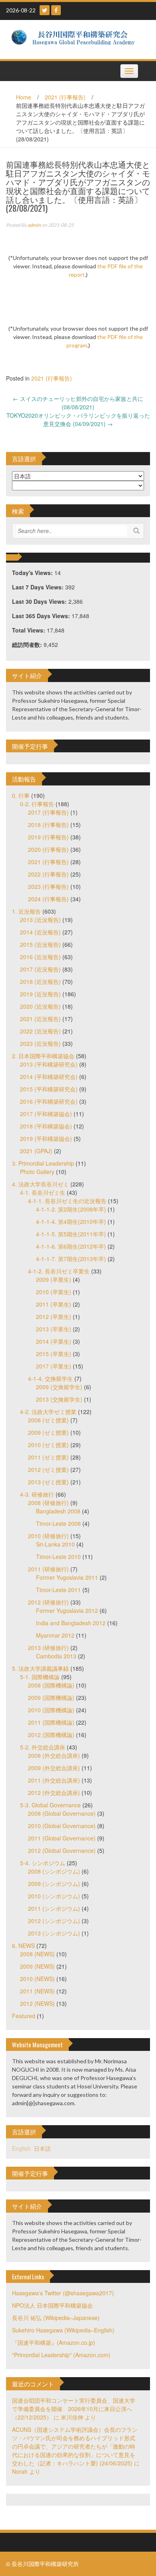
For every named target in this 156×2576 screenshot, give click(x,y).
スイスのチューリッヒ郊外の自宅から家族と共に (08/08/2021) (78, 403)
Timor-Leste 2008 (58, 1523)
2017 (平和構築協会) (46, 1114)
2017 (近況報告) (40, 969)
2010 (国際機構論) (51, 1710)
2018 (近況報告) (40, 982)
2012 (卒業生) (54, 1317)
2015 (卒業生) (54, 1354)
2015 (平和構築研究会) (49, 1089)
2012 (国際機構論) (51, 1735)
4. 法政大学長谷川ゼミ (40, 1184)
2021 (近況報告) (40, 1019)
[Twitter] (45, 10)
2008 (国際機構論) (51, 1685)
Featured (24, 2016)
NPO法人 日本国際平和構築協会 (52, 2305)
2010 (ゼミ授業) (48, 1445)
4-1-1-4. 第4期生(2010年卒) (71, 1222)
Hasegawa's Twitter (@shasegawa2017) (63, 2293)
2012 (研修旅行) (48, 1602)
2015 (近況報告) (40, 944)
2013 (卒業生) (54, 1329)
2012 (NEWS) (37, 2003)
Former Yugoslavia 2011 (67, 1577)
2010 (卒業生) (54, 1292)
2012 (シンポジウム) (54, 1921)
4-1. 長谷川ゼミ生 (43, 1192)
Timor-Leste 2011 (58, 1590)
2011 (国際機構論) (51, 1722)
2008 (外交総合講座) (54, 1755)
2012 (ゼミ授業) (48, 1469)
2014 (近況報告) (40, 932)
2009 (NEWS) (37, 1966)
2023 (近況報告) (40, 1043)
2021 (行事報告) (65, 97)
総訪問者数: (28, 644)
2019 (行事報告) (48, 837)
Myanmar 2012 (55, 1635)
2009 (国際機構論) (51, 1698)
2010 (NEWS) (37, 1979)
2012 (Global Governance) (62, 1850)
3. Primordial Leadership (43, 1163)
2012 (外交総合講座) (54, 1793)
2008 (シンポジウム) (54, 1871)
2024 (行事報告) (48, 899)
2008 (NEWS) (37, 1954)
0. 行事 (21, 795)
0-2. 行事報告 (37, 804)
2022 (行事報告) (48, 874)
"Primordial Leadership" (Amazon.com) (61, 2355)
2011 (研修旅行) (48, 1569)
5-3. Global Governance (50, 1805)
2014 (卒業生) (54, 1341)
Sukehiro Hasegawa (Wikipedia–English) (63, 2330)
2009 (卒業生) (54, 1279)
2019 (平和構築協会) (46, 1138)
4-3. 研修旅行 (37, 1494)
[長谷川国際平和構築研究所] (75, 39)
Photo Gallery (37, 1172)
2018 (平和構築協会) (46, 1126)
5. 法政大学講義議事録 (40, 1668)
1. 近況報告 (26, 911)
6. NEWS (23, 1945)
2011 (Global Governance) (62, 1838)
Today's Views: (33, 573)
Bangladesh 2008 (58, 1511)
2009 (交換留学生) (59, 1387)
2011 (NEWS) (37, 1991)
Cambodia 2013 (56, 1656)
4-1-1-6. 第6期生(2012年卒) (71, 1246)
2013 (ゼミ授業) (48, 1482)
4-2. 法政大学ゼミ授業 (48, 1412)
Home (24, 97)
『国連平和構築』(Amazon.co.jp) (54, 2342)
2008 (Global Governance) (62, 1813)
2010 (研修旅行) (48, 1536)
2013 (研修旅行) (48, 1648)
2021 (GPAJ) (36, 1151)
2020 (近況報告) (40, 1006)
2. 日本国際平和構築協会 (43, 1056)
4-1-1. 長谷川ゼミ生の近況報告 (67, 1201)
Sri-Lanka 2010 (55, 1544)
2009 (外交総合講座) (54, 1768)
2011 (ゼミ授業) (48, 1457)
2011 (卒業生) (54, 1304)
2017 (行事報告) (48, 812)
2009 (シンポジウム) (54, 1884)
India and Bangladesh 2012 (71, 1623)
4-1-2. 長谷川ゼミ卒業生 (59, 1271)
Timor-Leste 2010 (58, 1557)
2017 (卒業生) (54, 1366)
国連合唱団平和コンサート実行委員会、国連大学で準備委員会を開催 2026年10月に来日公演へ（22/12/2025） (74, 2409)
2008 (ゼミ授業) (48, 1420)
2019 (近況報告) (40, 994)
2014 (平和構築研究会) (49, 1077)
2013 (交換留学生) (59, 1399)
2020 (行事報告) (48, 849)
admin (34, 225)
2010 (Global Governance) (62, 1826)
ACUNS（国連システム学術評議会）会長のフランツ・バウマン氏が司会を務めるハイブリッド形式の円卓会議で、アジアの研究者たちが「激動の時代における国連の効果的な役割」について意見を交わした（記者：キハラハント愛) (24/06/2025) (75, 2446)
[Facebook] (56, 10)
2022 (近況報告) (40, 1031)
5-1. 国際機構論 (40, 1677)
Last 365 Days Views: (42, 616)
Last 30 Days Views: (40, 601)
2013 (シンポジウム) (54, 1933)
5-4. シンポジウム (43, 1863)
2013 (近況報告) (40, 920)
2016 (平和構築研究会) (49, 1101)
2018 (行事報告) (48, 825)
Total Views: (29, 630)
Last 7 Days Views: (39, 587)
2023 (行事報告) (48, 886)
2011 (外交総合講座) (54, 1780)
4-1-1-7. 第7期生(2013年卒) (71, 1259)
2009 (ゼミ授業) (48, 1432)
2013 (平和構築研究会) (49, 1064)
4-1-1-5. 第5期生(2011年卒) (71, 1234)
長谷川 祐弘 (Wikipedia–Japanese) (56, 2318)
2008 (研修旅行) (48, 1503)
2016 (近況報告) (40, 957)
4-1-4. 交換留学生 (50, 1378)
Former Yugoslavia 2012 (67, 1610)
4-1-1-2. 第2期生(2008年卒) (71, 1209)
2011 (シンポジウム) (54, 1908)
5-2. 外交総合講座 (43, 1747)
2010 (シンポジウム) (54, 1896)
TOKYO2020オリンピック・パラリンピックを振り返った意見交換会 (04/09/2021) (78, 419)
